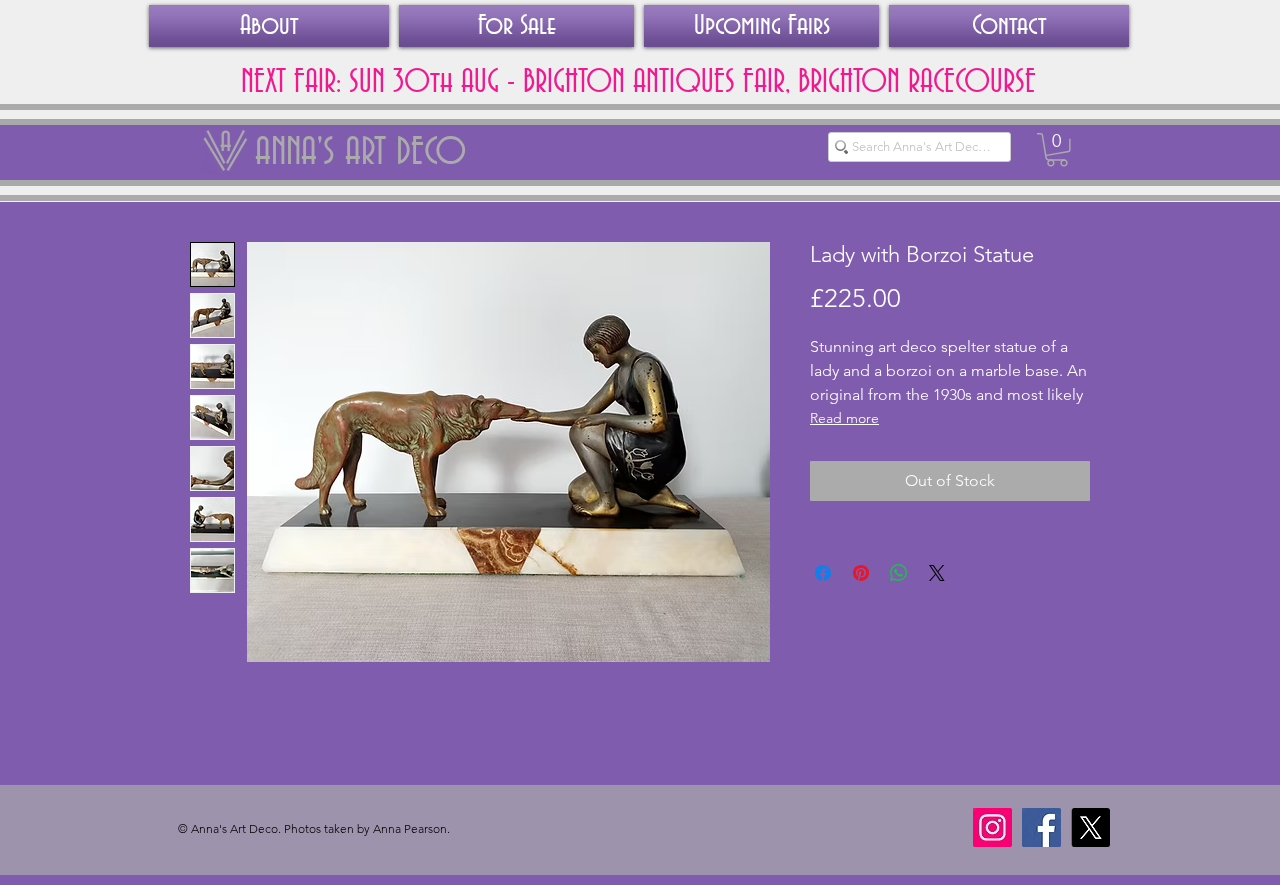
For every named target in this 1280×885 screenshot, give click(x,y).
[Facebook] (1041, 827)
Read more (844, 418)
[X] (1090, 827)
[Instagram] (992, 827)
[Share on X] (937, 573)
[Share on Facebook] (823, 573)
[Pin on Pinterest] (861, 573)
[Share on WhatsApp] (899, 573)
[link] (1057, 150)
